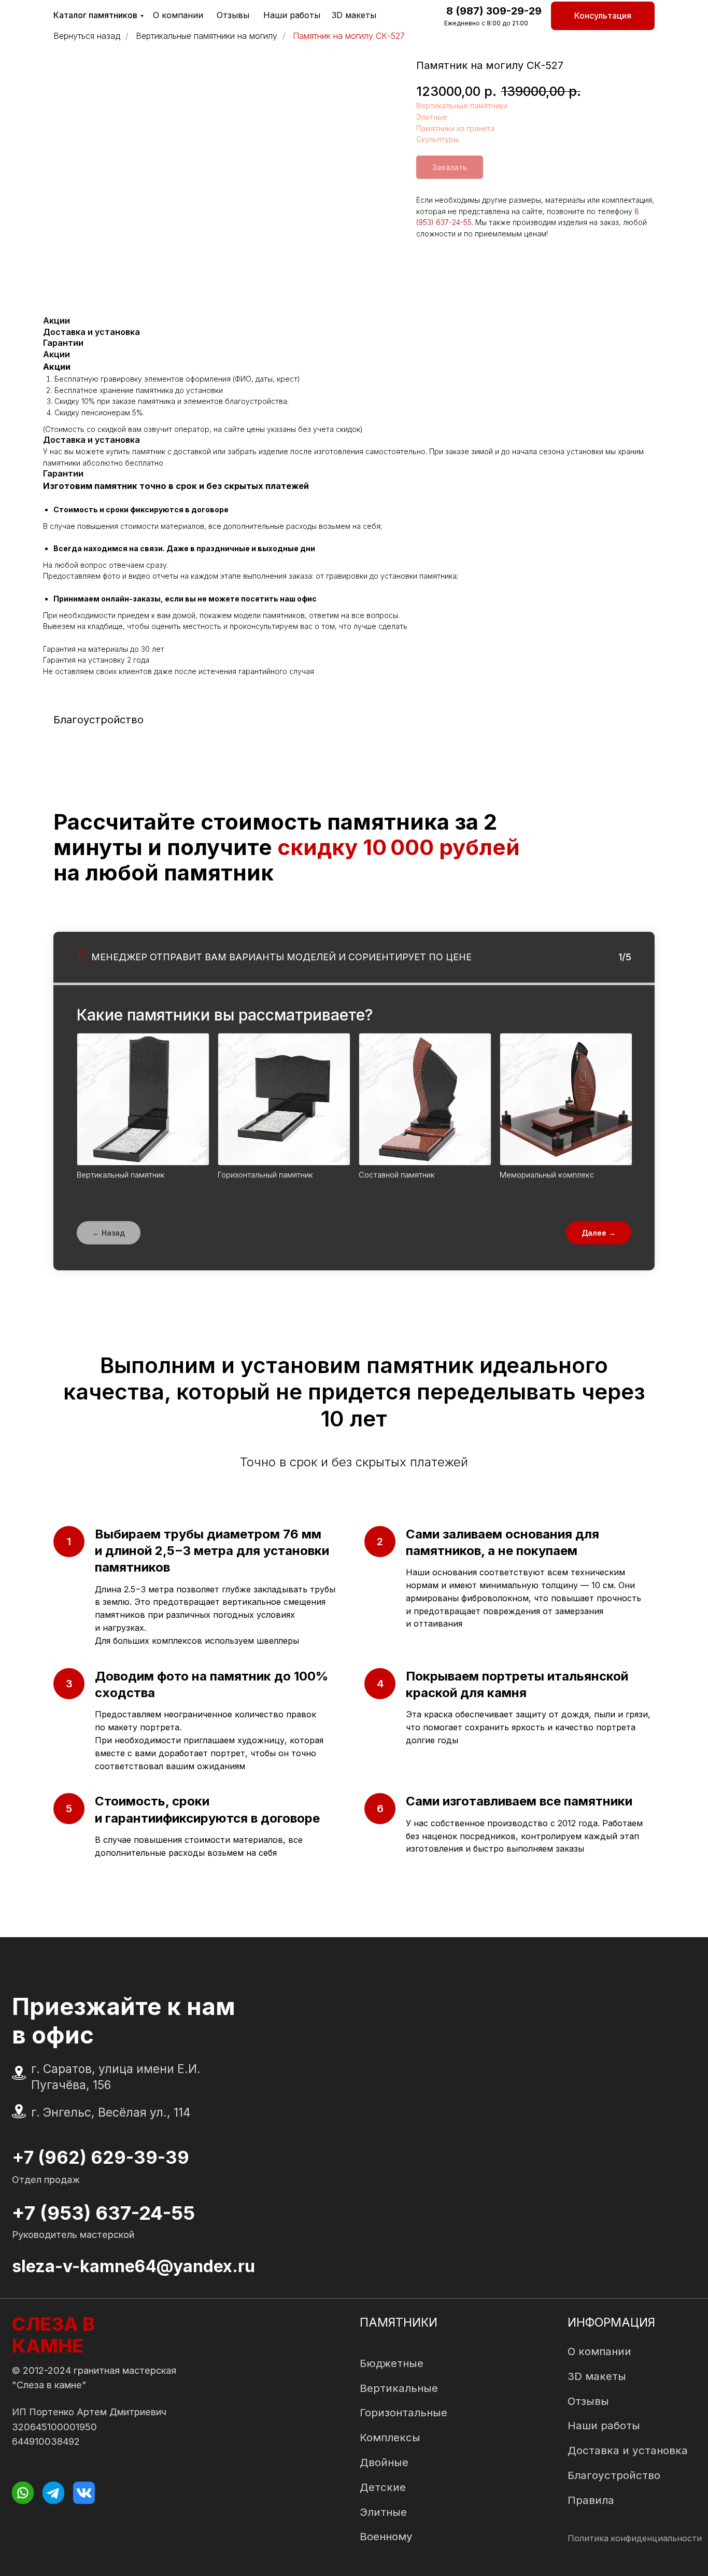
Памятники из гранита (455, 128)
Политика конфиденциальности (635, 2538)
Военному (386, 2536)
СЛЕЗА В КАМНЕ (53, 2335)
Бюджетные (392, 2363)
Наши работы (292, 15)
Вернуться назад (87, 36)
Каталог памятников (95, 15)
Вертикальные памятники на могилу (207, 36)
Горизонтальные (403, 2412)
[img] (23, 2493)
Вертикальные (399, 2388)
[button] (603, 16)
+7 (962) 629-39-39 (101, 2157)
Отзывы (233, 15)
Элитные (432, 117)
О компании (178, 15)
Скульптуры (437, 139)
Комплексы (390, 2437)
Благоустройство (614, 2475)
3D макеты (354, 15)
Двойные (384, 2462)
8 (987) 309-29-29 (494, 11)
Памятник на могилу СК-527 (349, 36)
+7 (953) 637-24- (91, 2213)
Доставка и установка (628, 2450)
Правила (591, 2500)
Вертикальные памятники (462, 106)
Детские (383, 2487)
